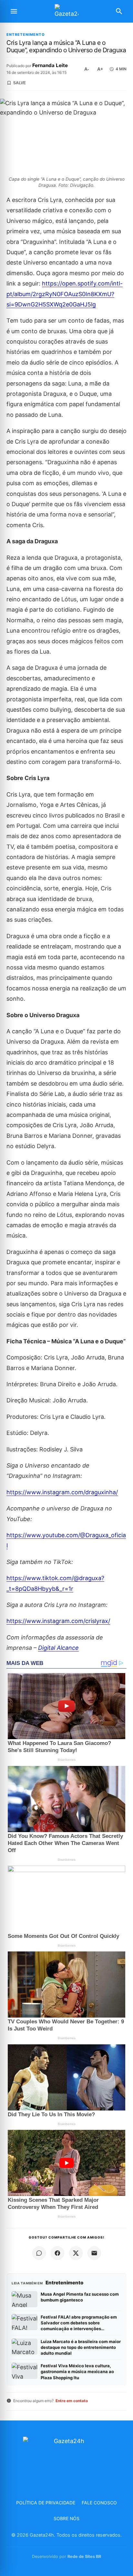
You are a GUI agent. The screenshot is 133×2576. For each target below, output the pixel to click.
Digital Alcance (58, 1648)
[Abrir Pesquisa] (119, 11)
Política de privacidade (46, 2503)
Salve (20, 83)
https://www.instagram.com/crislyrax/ (58, 1621)
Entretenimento (26, 35)
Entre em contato (72, 2401)
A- (87, 69)
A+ (100, 69)
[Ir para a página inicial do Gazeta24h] (66, 11)
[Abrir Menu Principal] (14, 11)
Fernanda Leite (50, 65)
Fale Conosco (99, 2503)
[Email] (94, 2253)
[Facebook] (57, 2253)
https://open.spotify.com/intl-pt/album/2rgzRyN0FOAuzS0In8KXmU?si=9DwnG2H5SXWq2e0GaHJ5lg (65, 294)
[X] (76, 2253)
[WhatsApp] (39, 2253)
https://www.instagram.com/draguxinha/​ (62, 1492)
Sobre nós (66, 2518)
